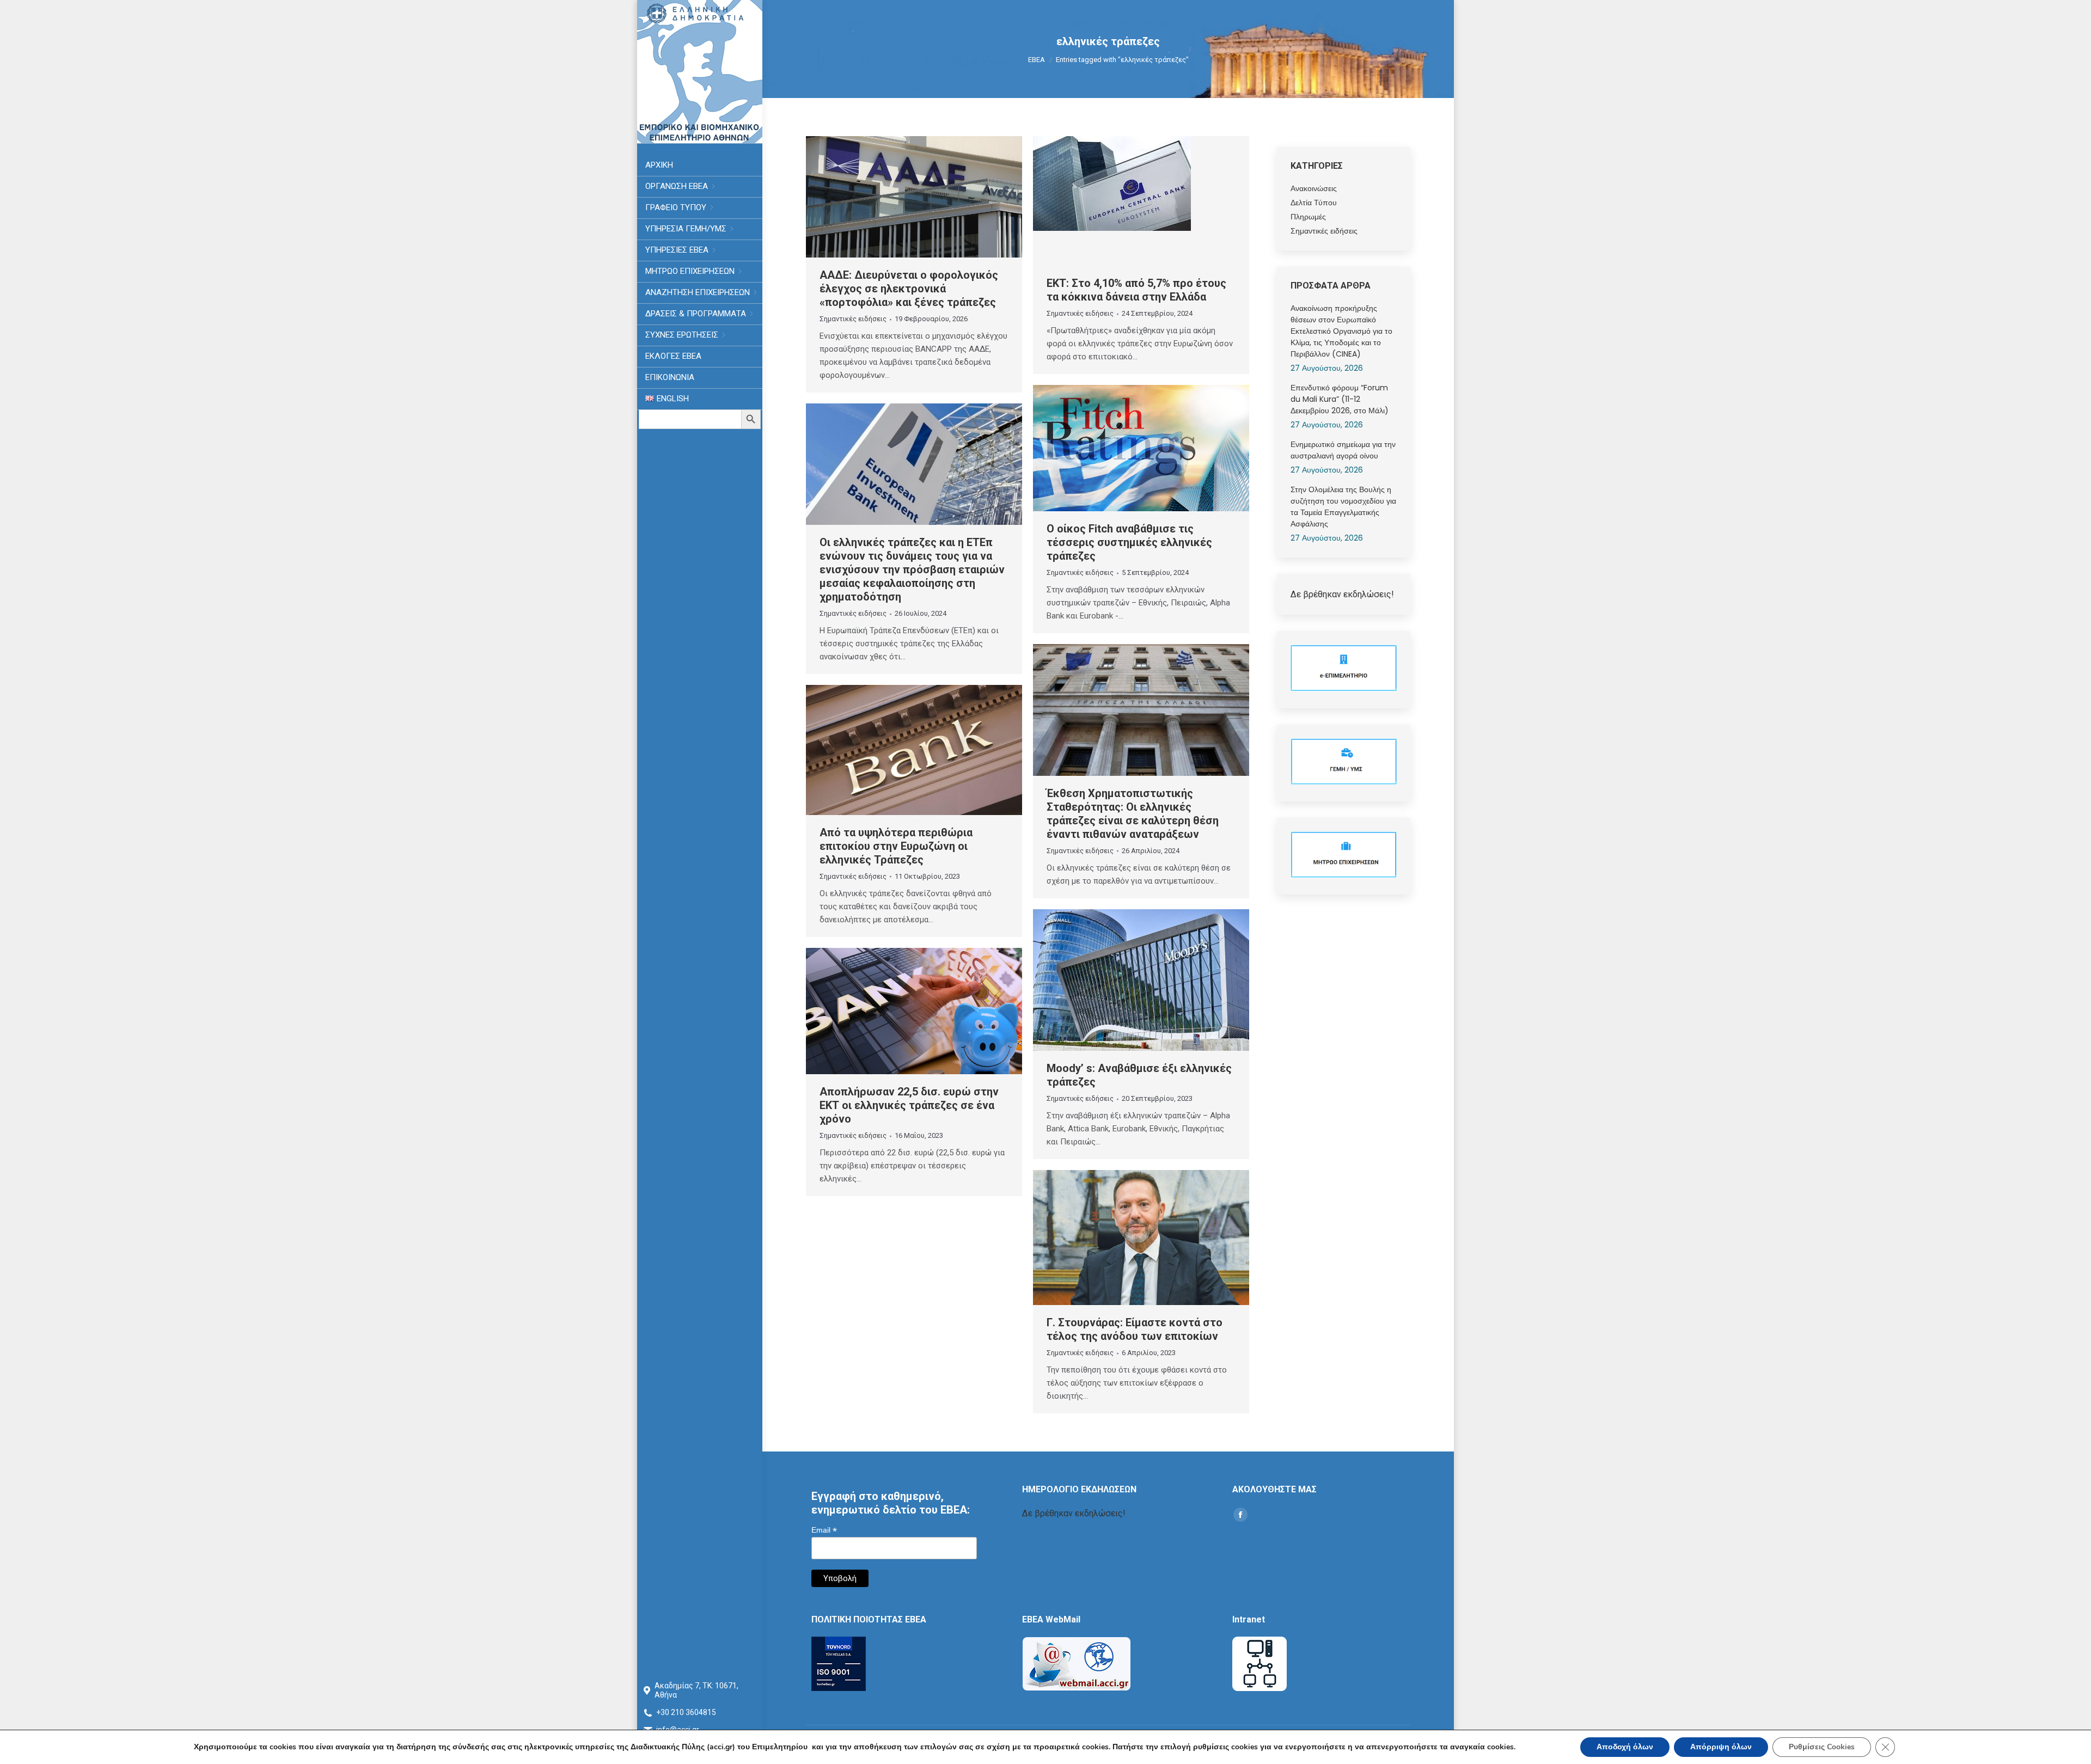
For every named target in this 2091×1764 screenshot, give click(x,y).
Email (824, 1530)
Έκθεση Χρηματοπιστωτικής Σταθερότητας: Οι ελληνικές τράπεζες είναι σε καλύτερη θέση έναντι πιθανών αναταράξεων (1133, 814)
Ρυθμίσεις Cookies (1822, 1747)
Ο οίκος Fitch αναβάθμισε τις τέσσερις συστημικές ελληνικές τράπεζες (1129, 542)
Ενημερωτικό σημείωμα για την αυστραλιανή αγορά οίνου (1343, 450)
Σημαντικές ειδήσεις (853, 319)
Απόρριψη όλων (1721, 1747)
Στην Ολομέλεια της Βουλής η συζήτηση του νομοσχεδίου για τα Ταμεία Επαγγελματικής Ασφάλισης (1343, 507)
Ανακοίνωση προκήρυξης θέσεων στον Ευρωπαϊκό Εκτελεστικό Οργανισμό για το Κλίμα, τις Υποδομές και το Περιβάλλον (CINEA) (1341, 331)
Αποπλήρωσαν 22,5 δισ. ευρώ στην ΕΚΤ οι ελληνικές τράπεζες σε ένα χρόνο (909, 1105)
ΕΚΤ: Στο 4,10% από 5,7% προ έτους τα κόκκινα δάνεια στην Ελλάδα (1136, 290)
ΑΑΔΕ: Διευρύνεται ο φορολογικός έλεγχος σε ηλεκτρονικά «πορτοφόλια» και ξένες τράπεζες (909, 289)
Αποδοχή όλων (1625, 1747)
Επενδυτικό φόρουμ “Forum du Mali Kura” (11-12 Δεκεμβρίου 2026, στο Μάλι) (1340, 399)
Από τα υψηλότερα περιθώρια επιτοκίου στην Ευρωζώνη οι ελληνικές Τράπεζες (896, 846)
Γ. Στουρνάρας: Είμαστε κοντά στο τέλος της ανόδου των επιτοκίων (1135, 1329)
